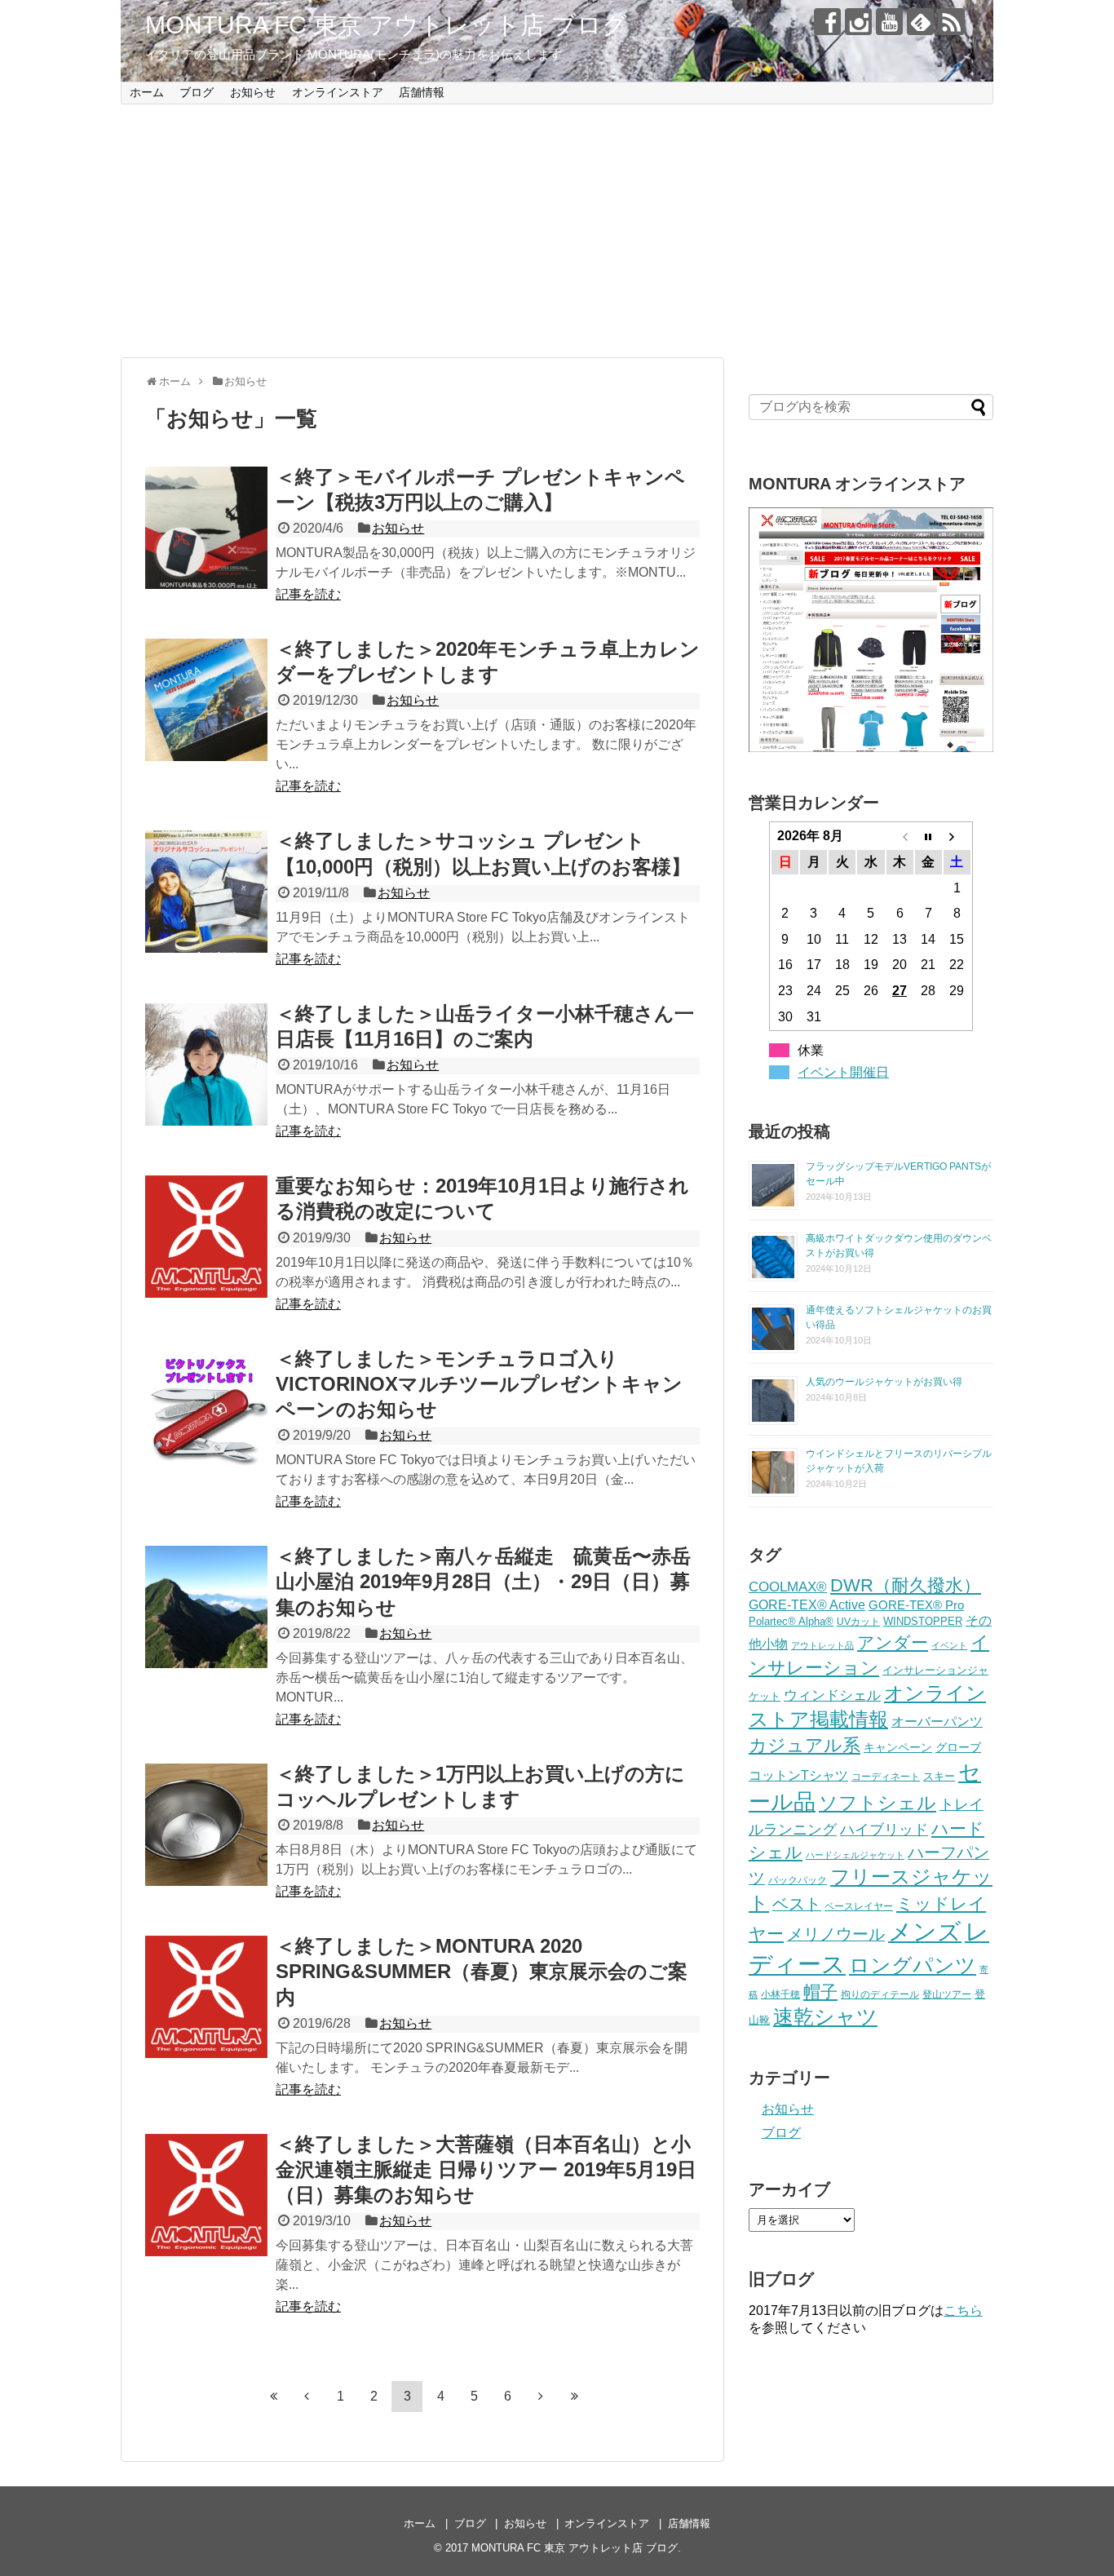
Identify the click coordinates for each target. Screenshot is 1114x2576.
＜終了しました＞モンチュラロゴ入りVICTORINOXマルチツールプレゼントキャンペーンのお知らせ (479, 1384)
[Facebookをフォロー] (827, 22)
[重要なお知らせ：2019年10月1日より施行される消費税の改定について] (206, 1237)
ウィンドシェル (832, 1695)
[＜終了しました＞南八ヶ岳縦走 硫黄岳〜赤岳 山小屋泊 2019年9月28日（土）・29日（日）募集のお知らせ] (206, 1607)
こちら (963, 2310)
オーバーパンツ (937, 1721)
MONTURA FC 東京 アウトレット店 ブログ (386, 25)
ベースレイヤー (859, 1906)
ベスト (797, 1904)
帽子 (820, 1992)
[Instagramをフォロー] (858, 22)
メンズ (925, 1931)
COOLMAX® (788, 1587)
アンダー (893, 1642)
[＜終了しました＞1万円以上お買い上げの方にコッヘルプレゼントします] (206, 1825)
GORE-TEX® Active (807, 1604)
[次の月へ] (957, 836)
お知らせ (253, 92)
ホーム (147, 92)
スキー (939, 1776)
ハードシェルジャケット (855, 1855)
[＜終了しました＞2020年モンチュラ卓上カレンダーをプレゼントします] (206, 700)
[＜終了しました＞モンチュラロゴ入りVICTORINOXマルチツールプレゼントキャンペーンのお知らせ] (206, 1410)
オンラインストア (338, 92)
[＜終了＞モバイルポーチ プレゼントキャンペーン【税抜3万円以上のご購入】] (206, 528)
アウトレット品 (822, 1645)
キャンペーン (898, 1748)
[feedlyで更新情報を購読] (920, 22)
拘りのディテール (880, 1994)
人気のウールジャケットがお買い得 (884, 1382)
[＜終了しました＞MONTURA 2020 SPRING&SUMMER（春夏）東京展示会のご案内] (206, 1997)
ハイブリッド (884, 1829)
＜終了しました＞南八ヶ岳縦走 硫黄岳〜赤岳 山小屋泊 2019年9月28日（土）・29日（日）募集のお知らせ (493, 1581)
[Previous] (307, 2397)
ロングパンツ (913, 1965)
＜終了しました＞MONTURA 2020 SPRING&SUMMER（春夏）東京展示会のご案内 (482, 1971)
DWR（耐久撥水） (906, 1585)
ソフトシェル (877, 1803)
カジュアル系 (805, 1745)
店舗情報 (422, 92)
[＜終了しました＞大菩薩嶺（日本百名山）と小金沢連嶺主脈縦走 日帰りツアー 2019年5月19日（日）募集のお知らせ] (206, 2195)
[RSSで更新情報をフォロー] (951, 22)
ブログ (197, 92)
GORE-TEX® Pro (916, 1605)
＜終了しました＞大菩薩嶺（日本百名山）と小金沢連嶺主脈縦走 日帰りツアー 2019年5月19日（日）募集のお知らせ (486, 2169)
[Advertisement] (557, 231)
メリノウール (836, 1934)
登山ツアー (947, 1994)
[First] (273, 2397)
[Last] (574, 2397)
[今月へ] (928, 836)
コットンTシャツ (798, 1775)
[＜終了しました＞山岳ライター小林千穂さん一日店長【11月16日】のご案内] (206, 1064)
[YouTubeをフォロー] (889, 22)
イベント (949, 1645)
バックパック (798, 1880)
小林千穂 (780, 1994)
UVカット (858, 1622)
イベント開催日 (843, 1072)
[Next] (541, 2397)
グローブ (958, 1747)
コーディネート (886, 1777)
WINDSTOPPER (923, 1621)
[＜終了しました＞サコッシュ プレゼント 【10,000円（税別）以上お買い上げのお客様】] (206, 892)
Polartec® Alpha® (791, 1621)
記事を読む (308, 594)
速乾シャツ (825, 2017)
